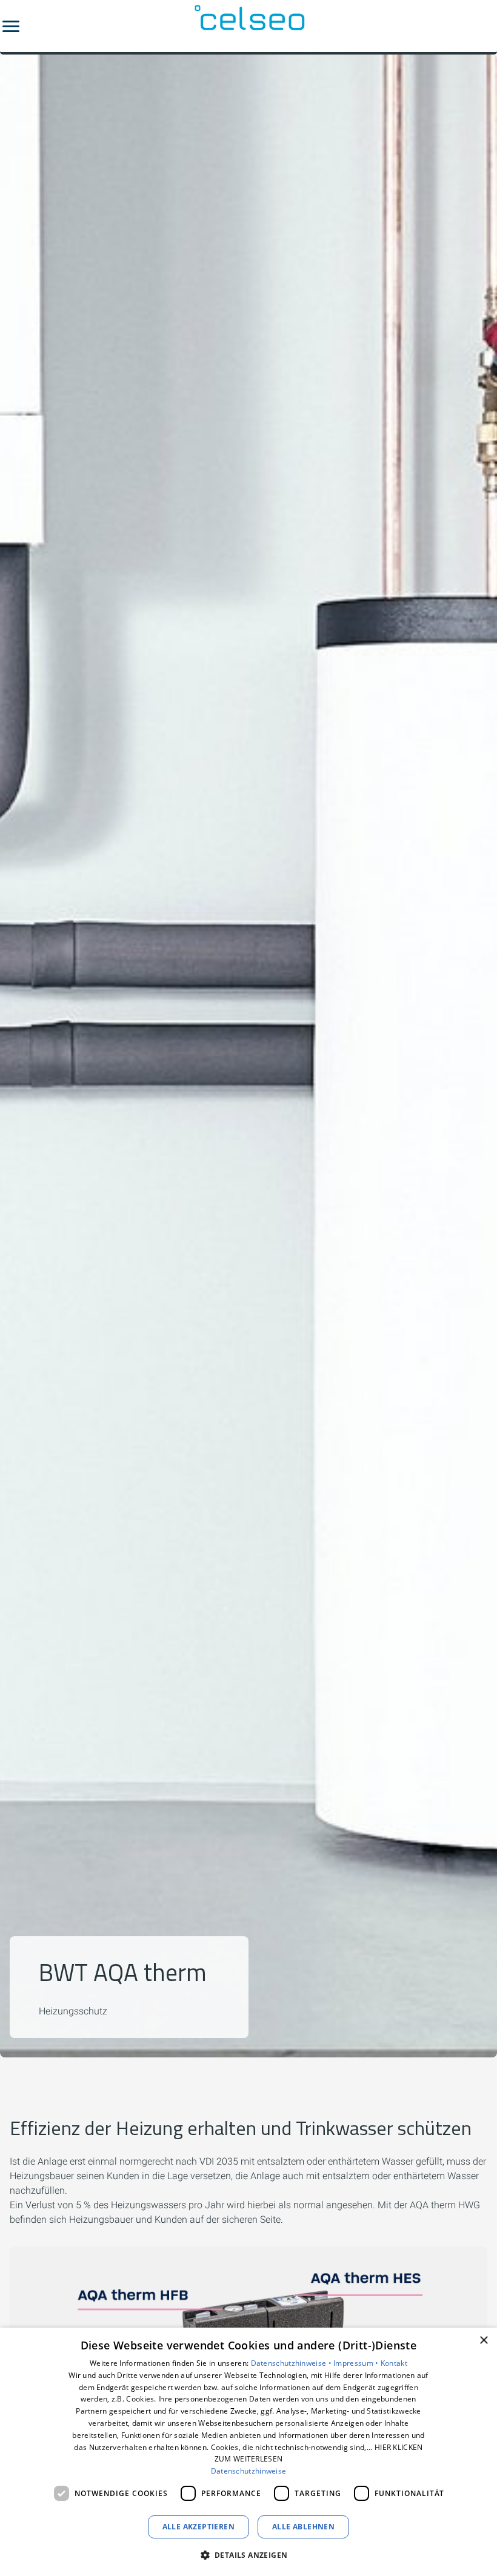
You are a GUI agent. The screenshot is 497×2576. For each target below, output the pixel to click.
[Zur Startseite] (248, 26)
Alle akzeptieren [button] (198, 2527)
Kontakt (394, 2363)
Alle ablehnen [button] (303, 2527)
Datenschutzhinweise (249, 2471)
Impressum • (357, 2363)
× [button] (483, 2341)
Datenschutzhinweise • (292, 2363)
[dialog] (248, 2452)
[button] (11, 26)
